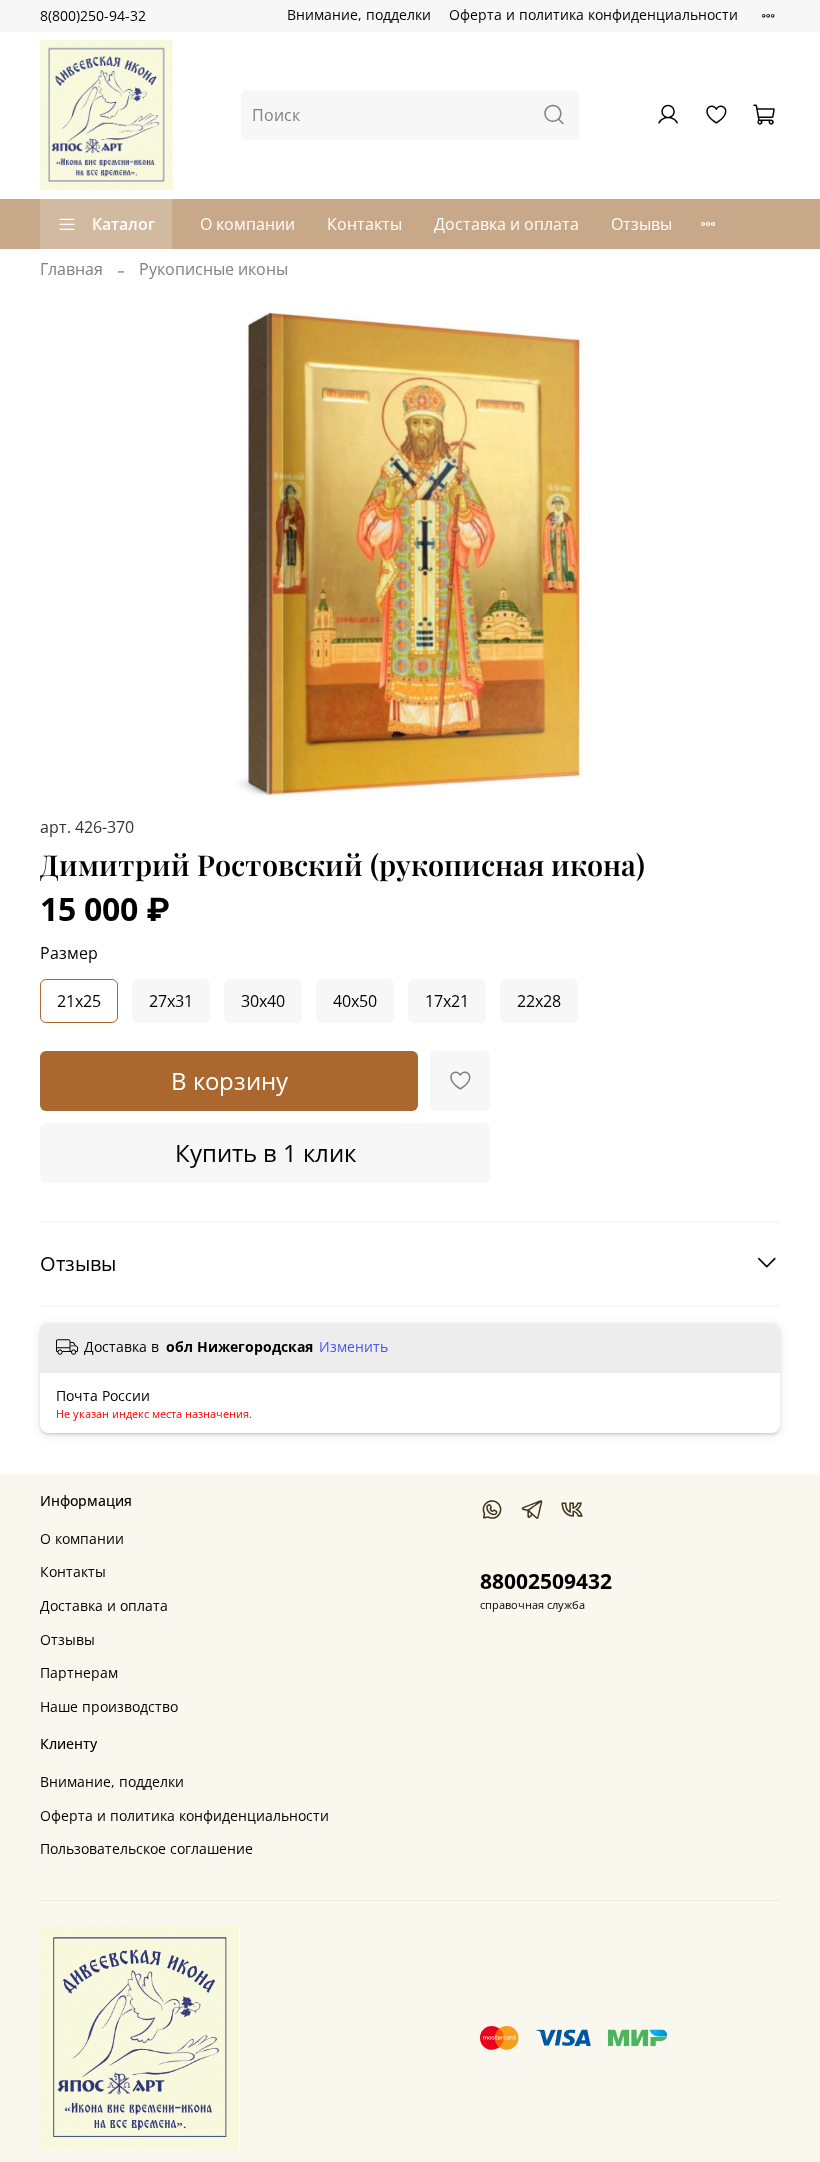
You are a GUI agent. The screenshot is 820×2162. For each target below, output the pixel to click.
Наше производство (109, 1706)
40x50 (355, 1001)
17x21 (447, 1001)
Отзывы (641, 224)
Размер (69, 953)
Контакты (364, 224)
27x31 (171, 1001)
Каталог (123, 224)
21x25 (79, 1001)
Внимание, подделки (359, 14)
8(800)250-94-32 (93, 15)
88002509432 (546, 1581)
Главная (71, 269)
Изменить (353, 1347)
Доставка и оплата (506, 224)
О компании (247, 224)
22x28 (539, 1001)
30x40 (263, 1001)
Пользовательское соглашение (146, 1848)
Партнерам (79, 1672)
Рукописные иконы (213, 269)
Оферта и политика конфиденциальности (593, 14)
